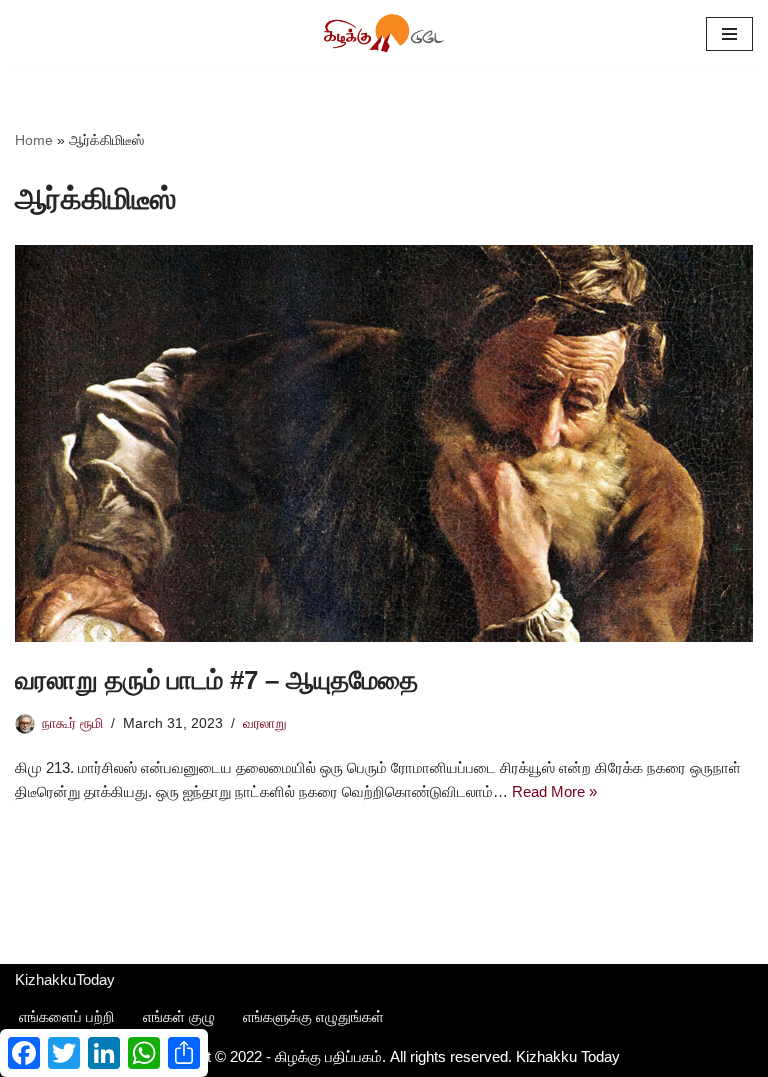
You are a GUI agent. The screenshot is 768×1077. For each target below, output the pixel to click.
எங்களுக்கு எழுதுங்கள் (313, 1016)
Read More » (554, 791)
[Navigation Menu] (729, 34)
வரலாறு (265, 723)
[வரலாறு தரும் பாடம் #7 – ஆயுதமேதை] (384, 443)
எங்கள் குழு (179, 1016)
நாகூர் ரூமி (72, 723)
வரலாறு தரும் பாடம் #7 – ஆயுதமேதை (216, 680)
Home (34, 140)
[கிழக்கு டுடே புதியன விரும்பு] (384, 34)
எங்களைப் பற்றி (67, 1016)
